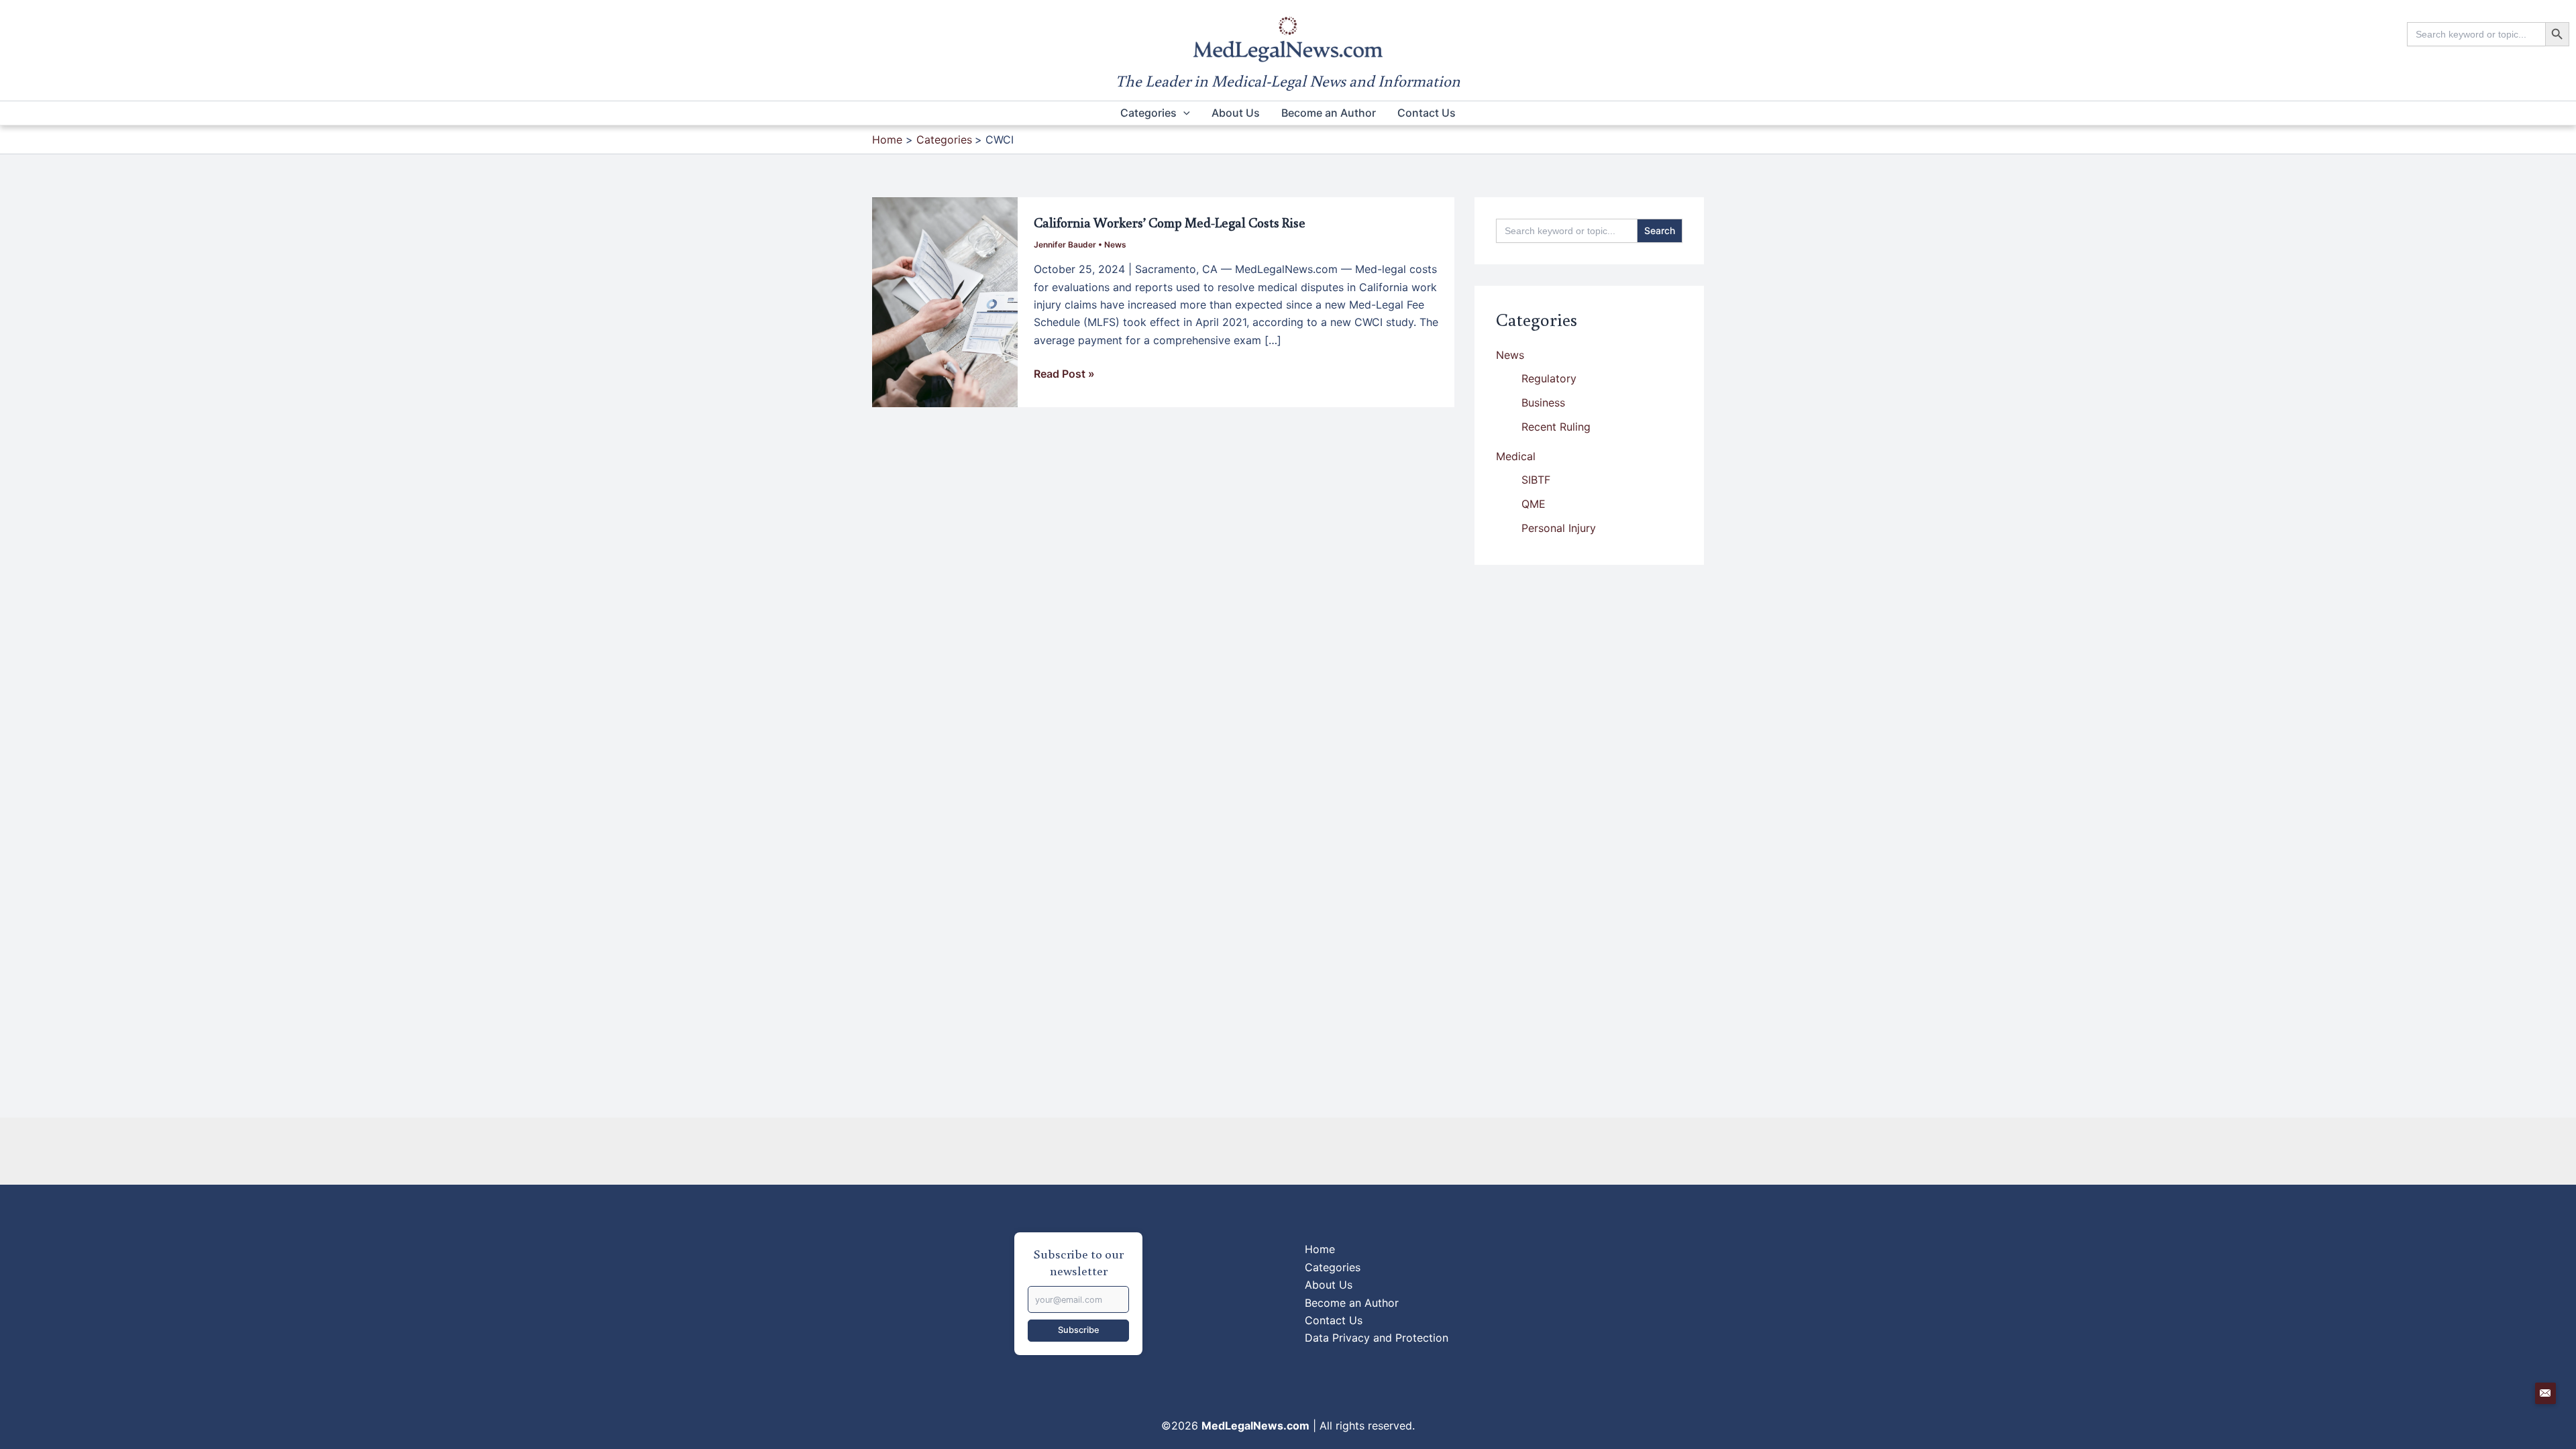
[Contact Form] (2546, 1393)
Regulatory (1549, 378)
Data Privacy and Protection (1377, 1338)
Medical (1516, 456)
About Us (1236, 113)
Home (1320, 1249)
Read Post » (1064, 374)
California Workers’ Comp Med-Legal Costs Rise (1170, 222)
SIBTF (1536, 480)
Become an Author (1329, 113)
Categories (1148, 113)
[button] (1183, 113)
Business (1543, 402)
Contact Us (1427, 113)
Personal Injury (1559, 528)
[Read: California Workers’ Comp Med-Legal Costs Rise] (945, 301)
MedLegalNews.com (1255, 1426)
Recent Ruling (1556, 427)
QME (1534, 504)
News (1115, 245)
